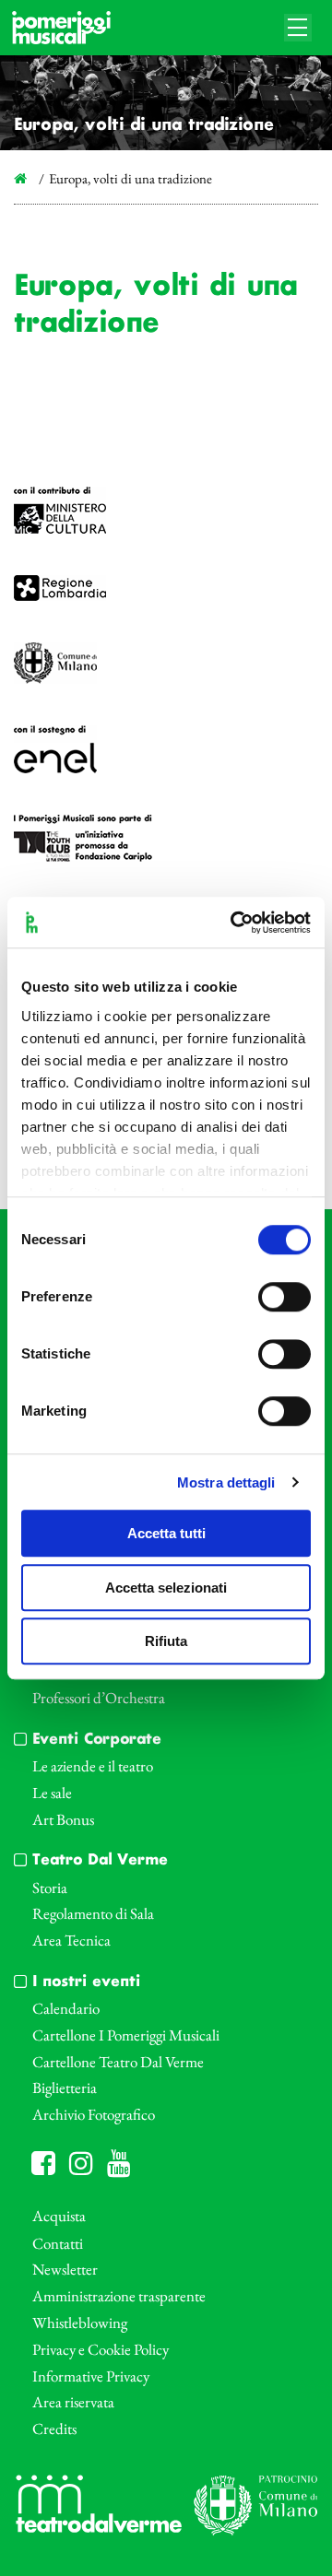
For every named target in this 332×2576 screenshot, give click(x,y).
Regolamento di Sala (93, 1913)
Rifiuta (166, 1641)
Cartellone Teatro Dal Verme (118, 2062)
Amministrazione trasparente (119, 2296)
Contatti (58, 2243)
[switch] (285, 1297)
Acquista (59, 2216)
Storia (50, 1888)
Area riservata (73, 2402)
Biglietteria (65, 2088)
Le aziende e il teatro (93, 1766)
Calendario (66, 2008)
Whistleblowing (80, 2323)
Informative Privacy (91, 2376)
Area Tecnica (71, 1940)
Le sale (52, 1793)
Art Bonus (63, 1819)
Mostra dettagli (226, 1482)
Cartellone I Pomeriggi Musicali (126, 2035)
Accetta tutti (166, 1533)
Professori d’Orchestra (99, 1698)
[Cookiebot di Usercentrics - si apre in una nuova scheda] (234, 923)
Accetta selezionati (166, 1588)
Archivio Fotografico (94, 2114)
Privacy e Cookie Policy (101, 2349)
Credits (54, 2429)
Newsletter (65, 2269)
